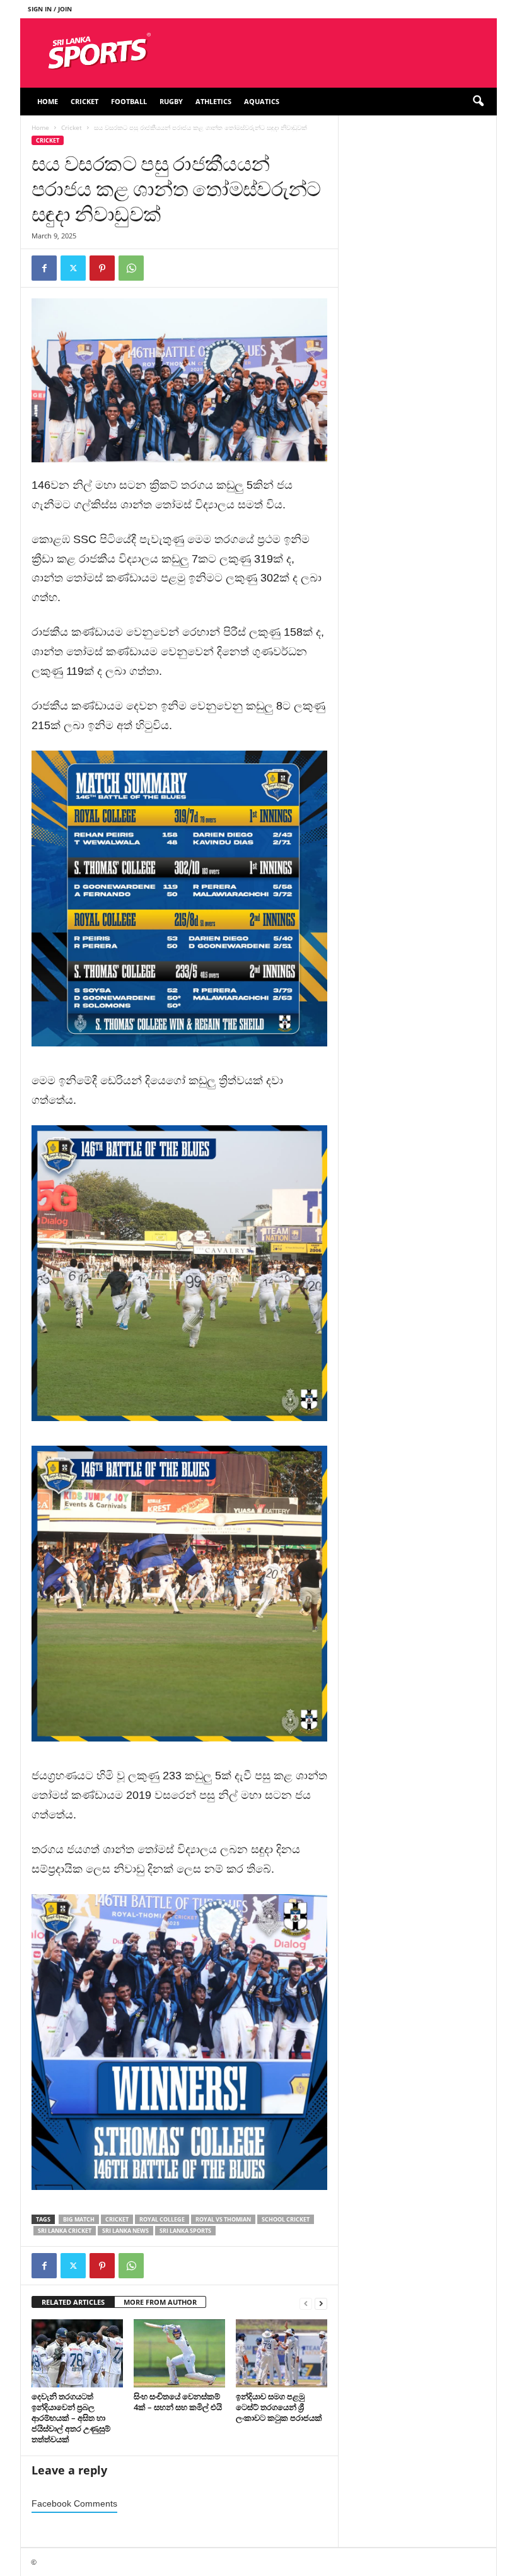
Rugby (171, 101)
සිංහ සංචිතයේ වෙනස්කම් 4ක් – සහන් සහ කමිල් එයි (178, 2402)
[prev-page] (306, 2303)
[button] (478, 102)
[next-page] (321, 2303)
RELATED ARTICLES (73, 2302)
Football (129, 101)
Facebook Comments (74, 2504)
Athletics (213, 101)
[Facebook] (44, 268)
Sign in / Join (50, 9)
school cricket (286, 2219)
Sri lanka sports (185, 2231)
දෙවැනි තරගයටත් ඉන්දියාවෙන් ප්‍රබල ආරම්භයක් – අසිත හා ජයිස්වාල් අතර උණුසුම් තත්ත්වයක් (71, 2418)
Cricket (84, 101)
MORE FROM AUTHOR (160, 2302)
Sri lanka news (125, 2231)
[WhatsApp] (131, 268)
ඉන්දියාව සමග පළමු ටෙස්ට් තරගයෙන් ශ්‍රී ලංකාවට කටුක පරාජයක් (280, 2407)
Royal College (162, 2219)
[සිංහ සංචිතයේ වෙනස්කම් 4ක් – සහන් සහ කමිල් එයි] (179, 2353)
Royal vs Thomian (223, 2219)
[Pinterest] (102, 268)
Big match (79, 2219)
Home (48, 101)
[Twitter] (73, 268)
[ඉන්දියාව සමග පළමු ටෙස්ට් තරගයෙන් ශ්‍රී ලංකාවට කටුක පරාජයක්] (282, 2353)
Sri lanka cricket (65, 2231)
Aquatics (262, 101)
